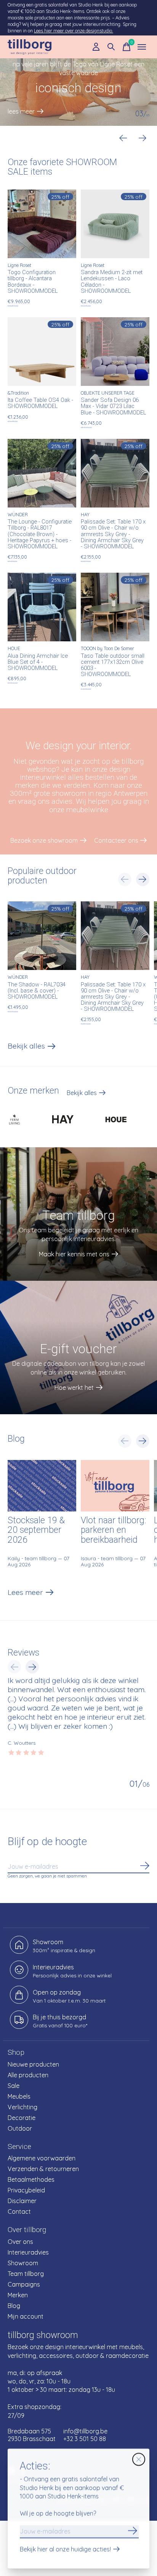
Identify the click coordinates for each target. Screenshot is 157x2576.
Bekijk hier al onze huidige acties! (65, 2550)
